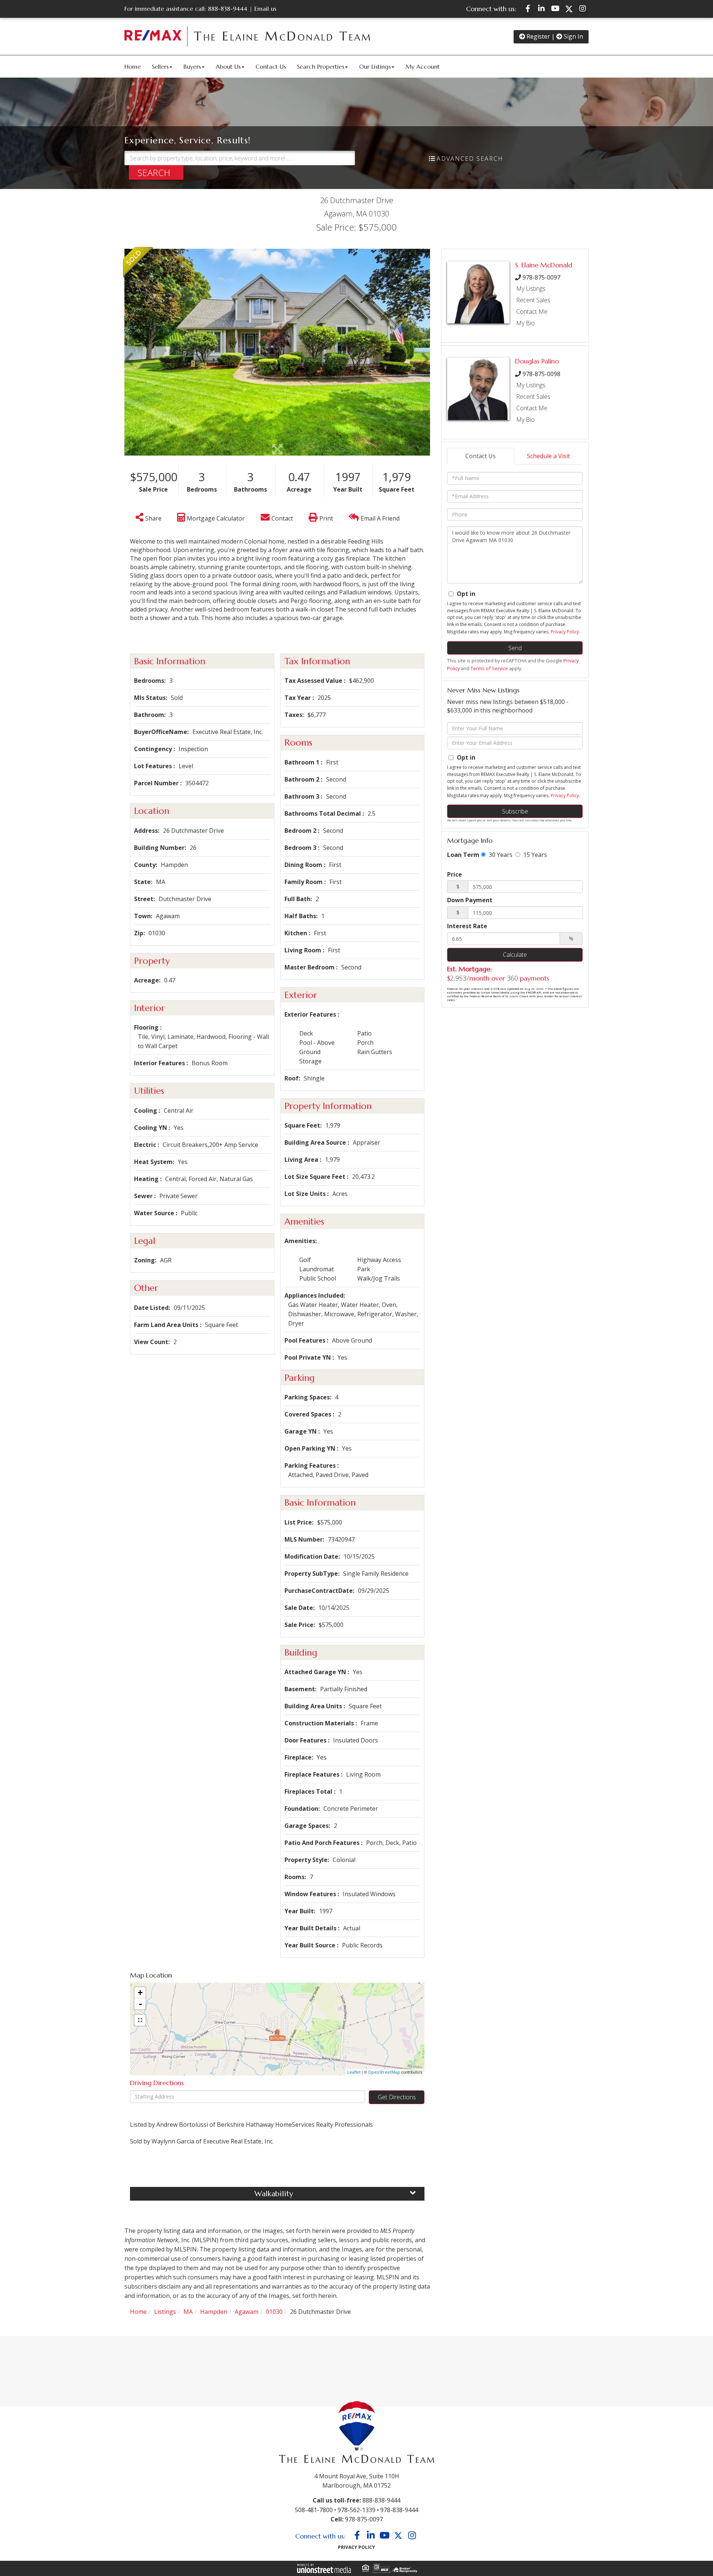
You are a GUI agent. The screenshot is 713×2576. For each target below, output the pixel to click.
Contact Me (532, 312)
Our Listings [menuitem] (375, 66)
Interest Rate (467, 926)
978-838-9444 (399, 2510)
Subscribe (515, 811)
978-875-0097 (541, 277)
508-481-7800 (314, 2510)
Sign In (573, 36)
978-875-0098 (541, 374)
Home (138, 2312)
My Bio (525, 323)
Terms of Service (489, 668)
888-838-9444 (228, 9)
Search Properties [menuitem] (321, 66)
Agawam (247, 2312)
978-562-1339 (356, 2510)
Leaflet (354, 2072)
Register (538, 36)
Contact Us (481, 456)
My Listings (531, 288)
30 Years (500, 855)
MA (188, 2312)
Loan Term (463, 855)
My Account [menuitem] (423, 66)
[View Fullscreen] (140, 2020)
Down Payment (470, 900)
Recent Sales (533, 300)
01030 (274, 2312)
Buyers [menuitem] (192, 66)
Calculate (515, 955)
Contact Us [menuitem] (271, 66)
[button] (156, 172)
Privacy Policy (565, 632)
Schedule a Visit (548, 456)
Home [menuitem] (133, 66)
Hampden (214, 2312)
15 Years (534, 855)
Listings (165, 2312)
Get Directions (397, 2097)
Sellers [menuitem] (160, 66)
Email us (265, 9)
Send (515, 648)
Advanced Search (470, 159)
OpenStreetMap (384, 2072)
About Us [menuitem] (228, 66)
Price (455, 874)
